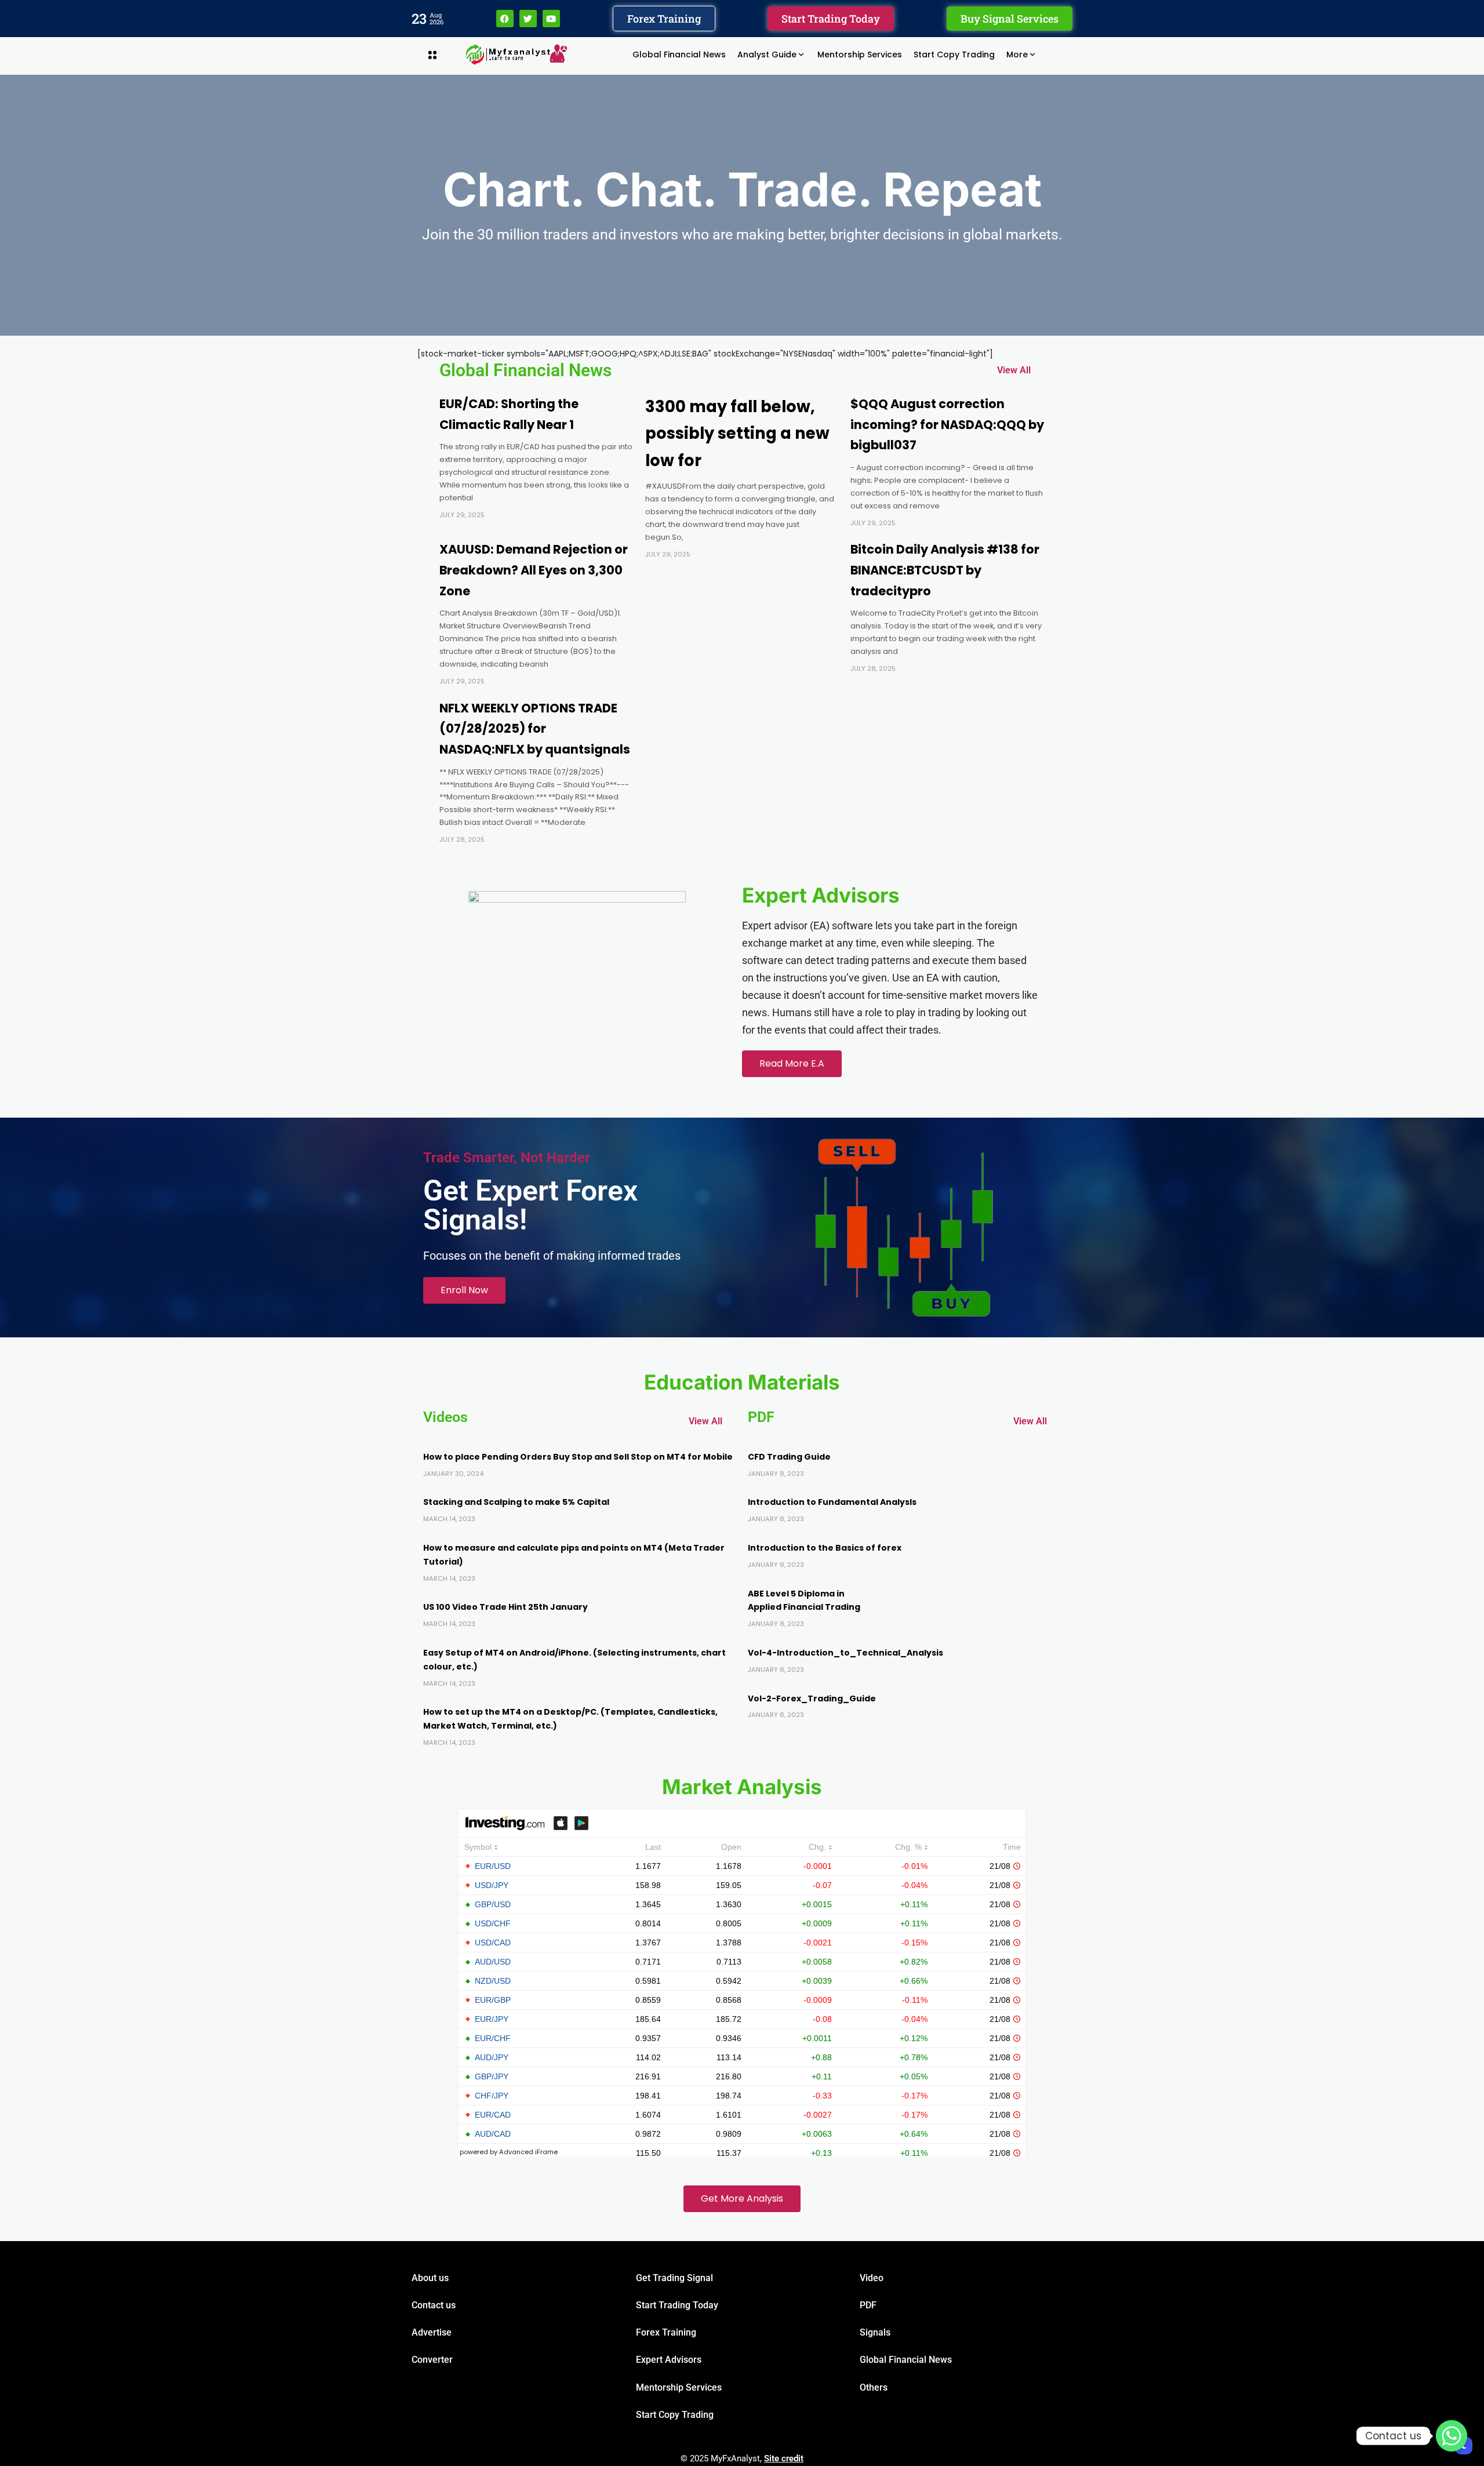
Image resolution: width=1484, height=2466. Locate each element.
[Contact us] (1452, 2436)
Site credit (784, 2458)
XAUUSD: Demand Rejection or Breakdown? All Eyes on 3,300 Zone (534, 570)
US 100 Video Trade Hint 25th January (505, 1607)
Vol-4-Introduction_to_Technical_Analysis (845, 1653)
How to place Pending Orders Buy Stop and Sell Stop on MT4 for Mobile (578, 1457)
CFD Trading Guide (789, 1457)
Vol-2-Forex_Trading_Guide (812, 1698)
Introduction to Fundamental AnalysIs (832, 1502)
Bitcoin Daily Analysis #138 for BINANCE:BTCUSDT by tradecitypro (945, 570)
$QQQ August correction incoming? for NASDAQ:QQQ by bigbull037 (947, 424)
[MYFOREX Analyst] (517, 54)
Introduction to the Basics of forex (825, 1548)
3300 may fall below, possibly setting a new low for (737, 434)
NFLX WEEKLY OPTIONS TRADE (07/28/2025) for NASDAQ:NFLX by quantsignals (535, 729)
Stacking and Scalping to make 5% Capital (516, 1502)
